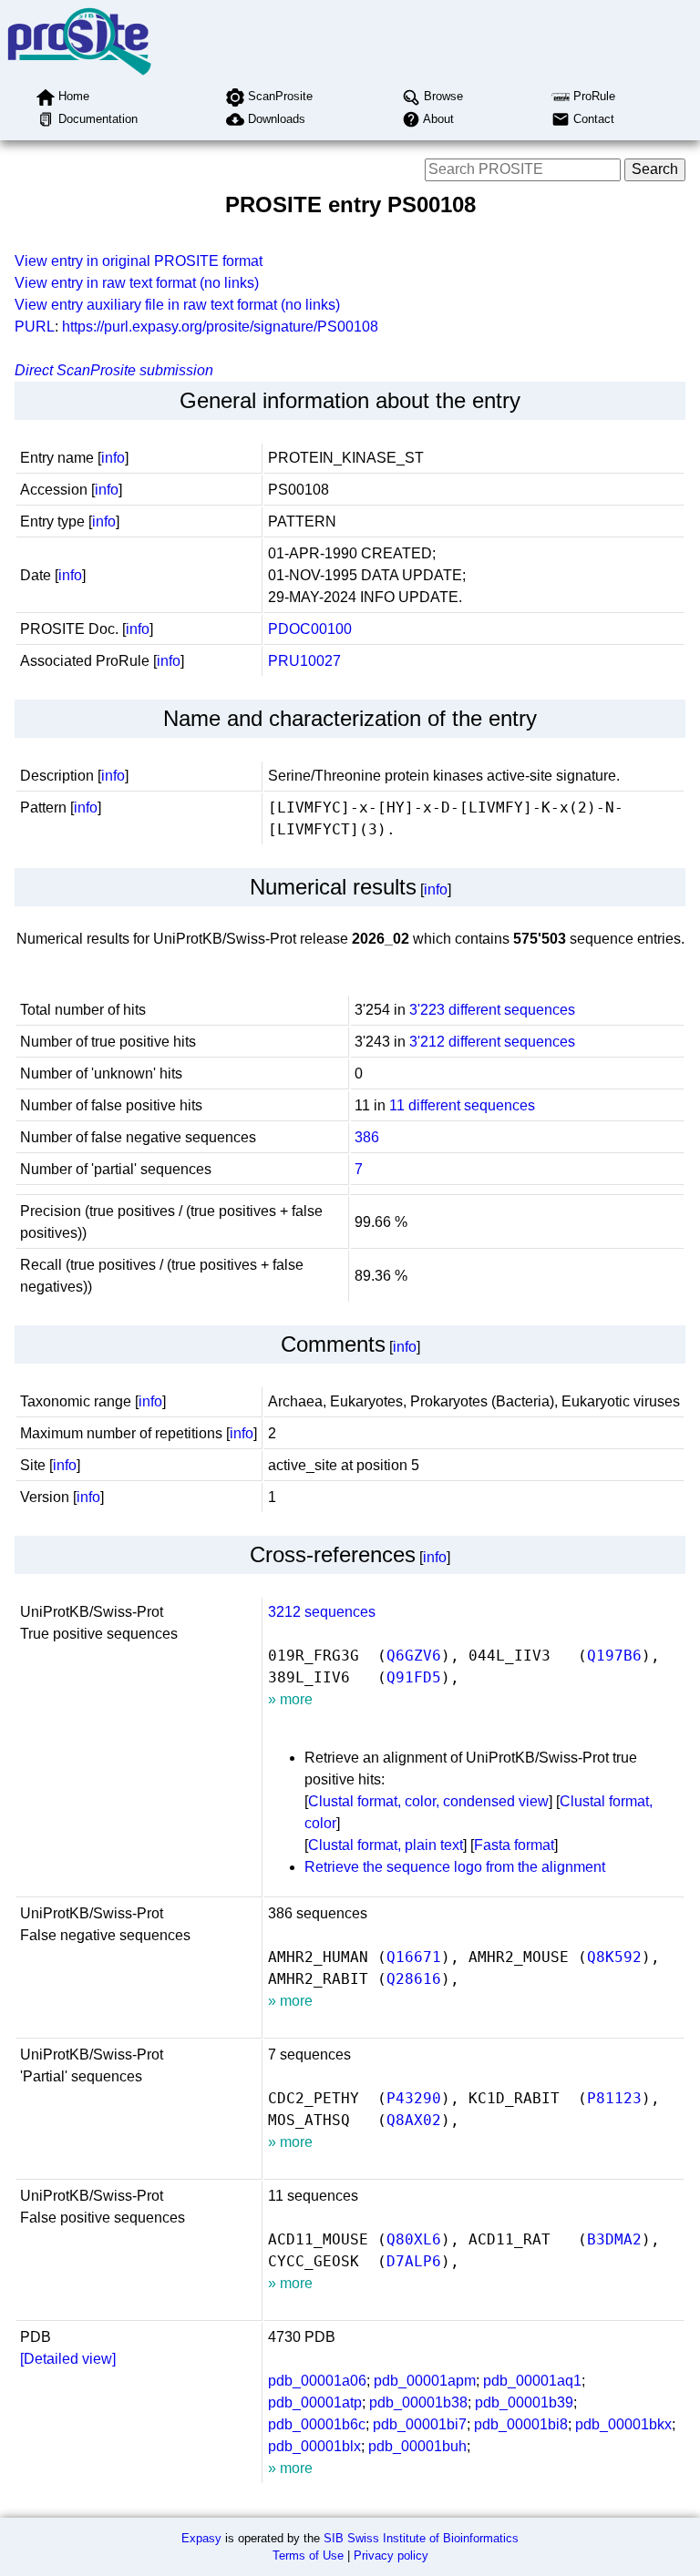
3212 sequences (322, 1612)
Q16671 (414, 1957)
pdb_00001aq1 (532, 2381)
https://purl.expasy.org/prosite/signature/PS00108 (220, 327)
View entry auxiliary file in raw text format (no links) (177, 305)
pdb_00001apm (425, 2381)
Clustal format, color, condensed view (428, 1801)
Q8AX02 (414, 2120)
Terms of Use (308, 2556)
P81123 (614, 2098)
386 (367, 1137)
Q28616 (414, 1979)
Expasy (201, 2538)
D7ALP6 (414, 2261)
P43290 (414, 2098)
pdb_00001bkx (623, 2424)
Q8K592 (614, 1957)
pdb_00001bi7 (420, 2424)
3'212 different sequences (492, 1042)
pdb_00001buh (417, 2446)
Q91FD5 (414, 1677)
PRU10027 (304, 661)
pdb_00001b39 (524, 2402)
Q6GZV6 (414, 1656)
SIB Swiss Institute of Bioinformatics (421, 2538)
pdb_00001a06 (317, 2381)
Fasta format (514, 1845)
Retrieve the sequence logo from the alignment (455, 1867)
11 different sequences (462, 1105)
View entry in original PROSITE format (139, 261)
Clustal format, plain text (386, 1845)
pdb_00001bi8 (521, 2424)
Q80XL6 (414, 2239)
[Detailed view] (68, 2359)
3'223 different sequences (492, 1010)
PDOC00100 (310, 629)
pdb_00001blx (314, 2446)
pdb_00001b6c (317, 2424)
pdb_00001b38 (418, 2402)
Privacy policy (391, 2556)
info (113, 458)
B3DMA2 (614, 2239)
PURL (35, 327)
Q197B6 (614, 1656)
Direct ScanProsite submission (114, 370)
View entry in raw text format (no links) (137, 283)
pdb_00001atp (315, 2402)
